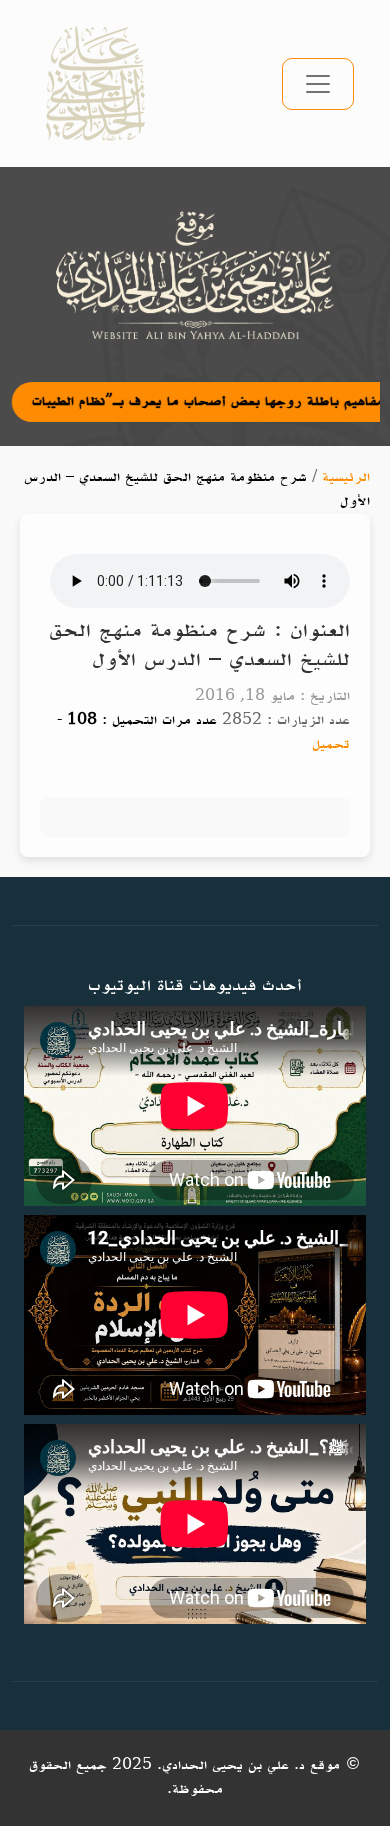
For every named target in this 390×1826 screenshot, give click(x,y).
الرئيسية (346, 477)
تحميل (331, 744)
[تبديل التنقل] (318, 84)
